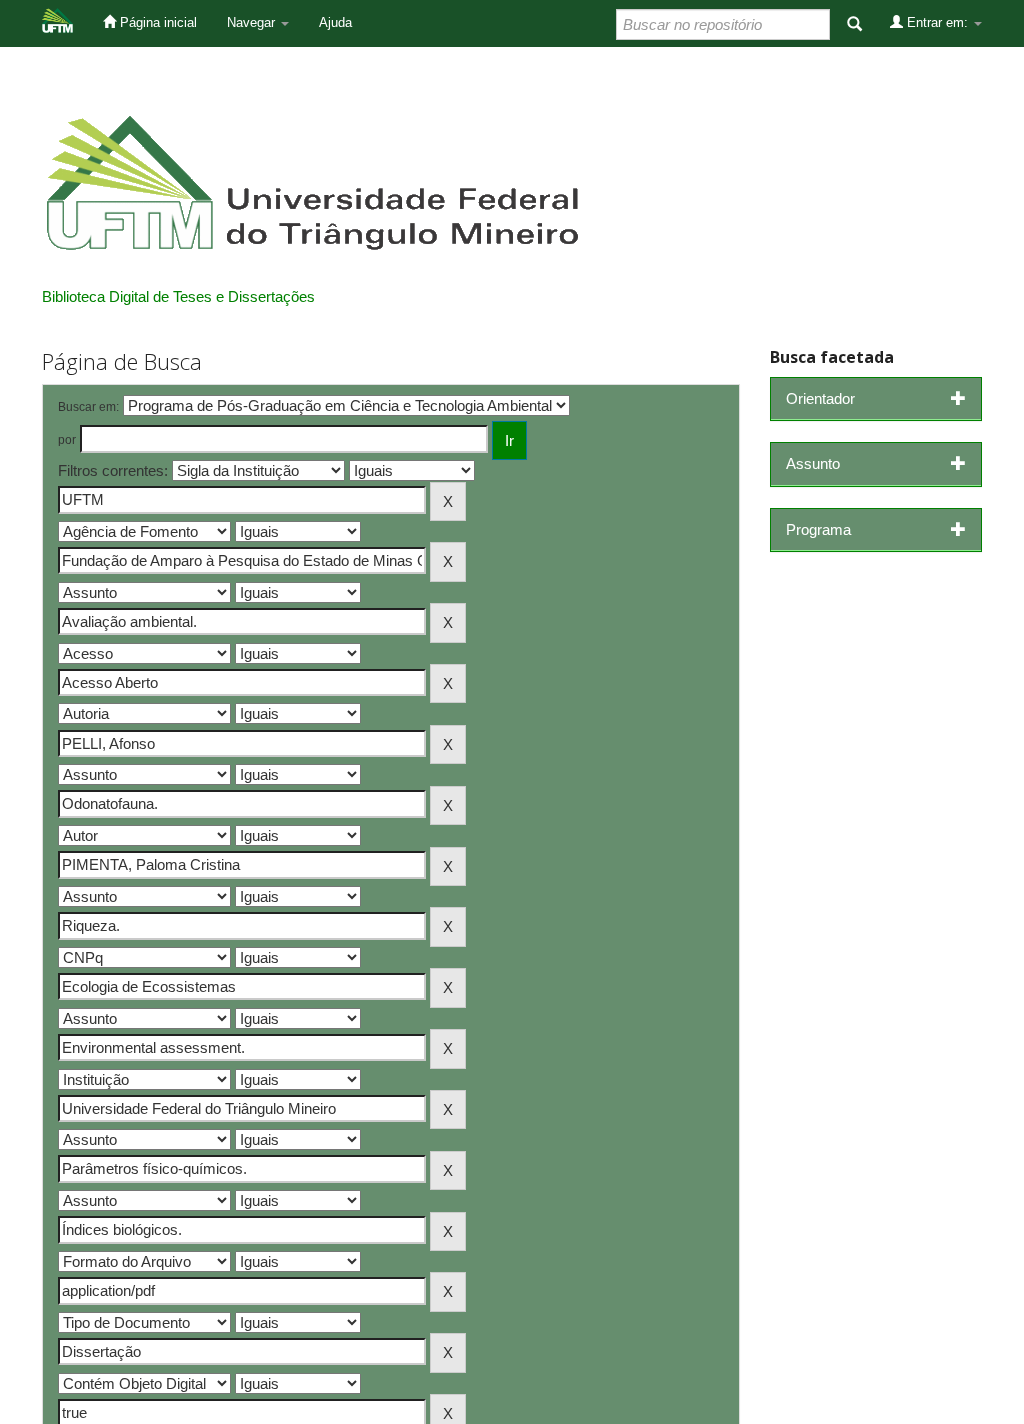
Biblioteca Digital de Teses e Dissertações (178, 296)
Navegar (253, 22)
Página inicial (156, 22)
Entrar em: (937, 22)
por (67, 440)
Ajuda (335, 22)
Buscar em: (88, 407)
